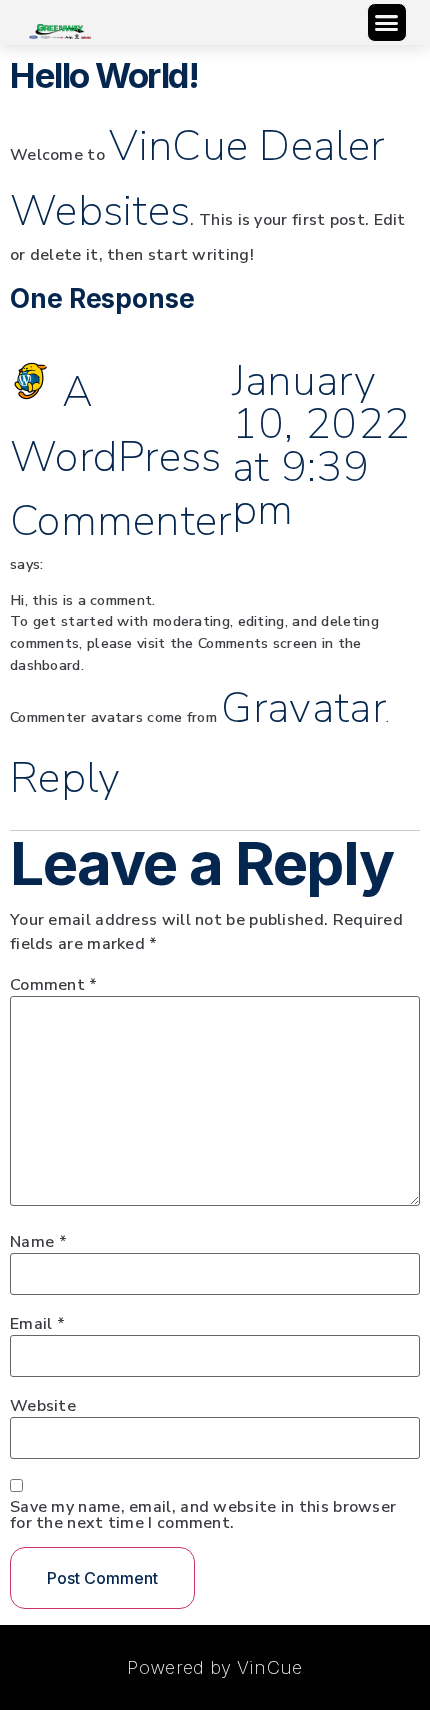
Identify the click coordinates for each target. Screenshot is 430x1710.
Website (43, 1406)
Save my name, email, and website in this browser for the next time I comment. (203, 1515)
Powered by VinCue (214, 1667)
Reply (65, 778)
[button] (387, 23)
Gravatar (303, 708)
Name (38, 1242)
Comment (54, 985)
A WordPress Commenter (121, 456)
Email (37, 1324)
